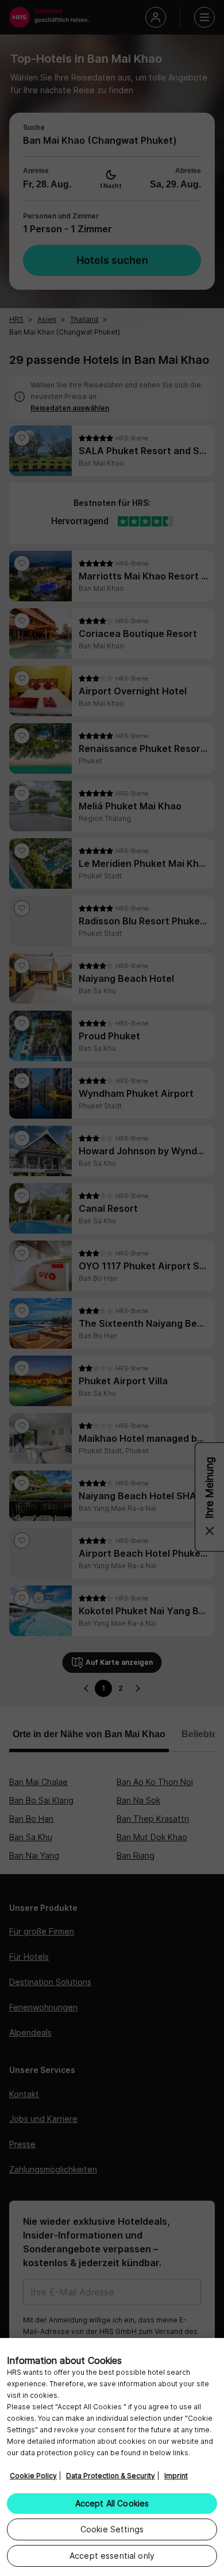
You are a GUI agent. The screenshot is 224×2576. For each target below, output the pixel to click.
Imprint (176, 2476)
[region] (112, 2457)
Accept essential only (112, 2556)
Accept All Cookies (112, 2503)
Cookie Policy (33, 2476)
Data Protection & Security (111, 2476)
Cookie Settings (112, 2529)
